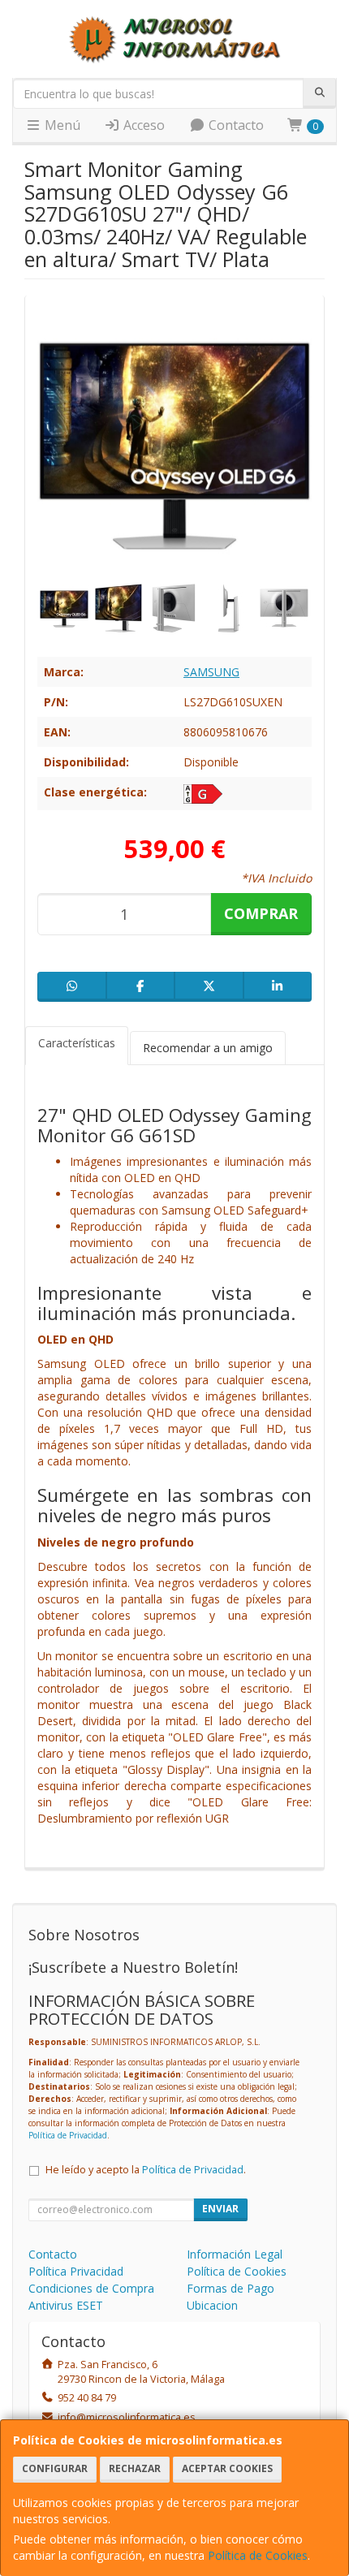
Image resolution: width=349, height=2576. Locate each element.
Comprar (261, 913)
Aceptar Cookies (227, 2468)
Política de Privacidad (68, 2135)
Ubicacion (212, 2305)
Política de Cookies (258, 2555)
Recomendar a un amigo (208, 1048)
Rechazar (135, 2468)
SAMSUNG (211, 672)
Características (77, 1043)
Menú (61, 125)
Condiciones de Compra (91, 2288)
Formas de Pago (231, 2288)
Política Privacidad (76, 2271)
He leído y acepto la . (146, 2170)
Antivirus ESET (66, 2305)
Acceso (142, 125)
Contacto (235, 125)
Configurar (55, 2468)
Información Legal (235, 2254)
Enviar (220, 2209)
